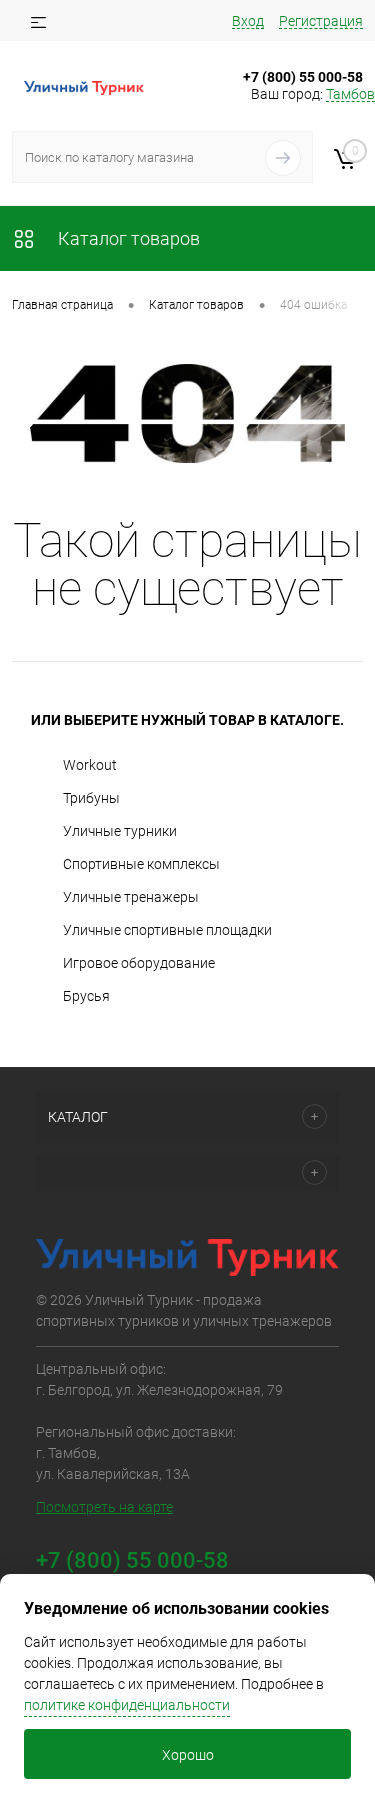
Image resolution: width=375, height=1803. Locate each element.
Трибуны (91, 798)
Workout (90, 765)
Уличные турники (120, 831)
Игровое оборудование (139, 963)
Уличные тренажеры (131, 897)
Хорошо (188, 1755)
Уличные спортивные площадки (167, 930)
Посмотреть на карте (104, 1507)
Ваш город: (313, 94)
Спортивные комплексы (141, 864)
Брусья (86, 996)
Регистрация (321, 21)
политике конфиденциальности (127, 1705)
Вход (248, 21)
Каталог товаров (127, 238)
